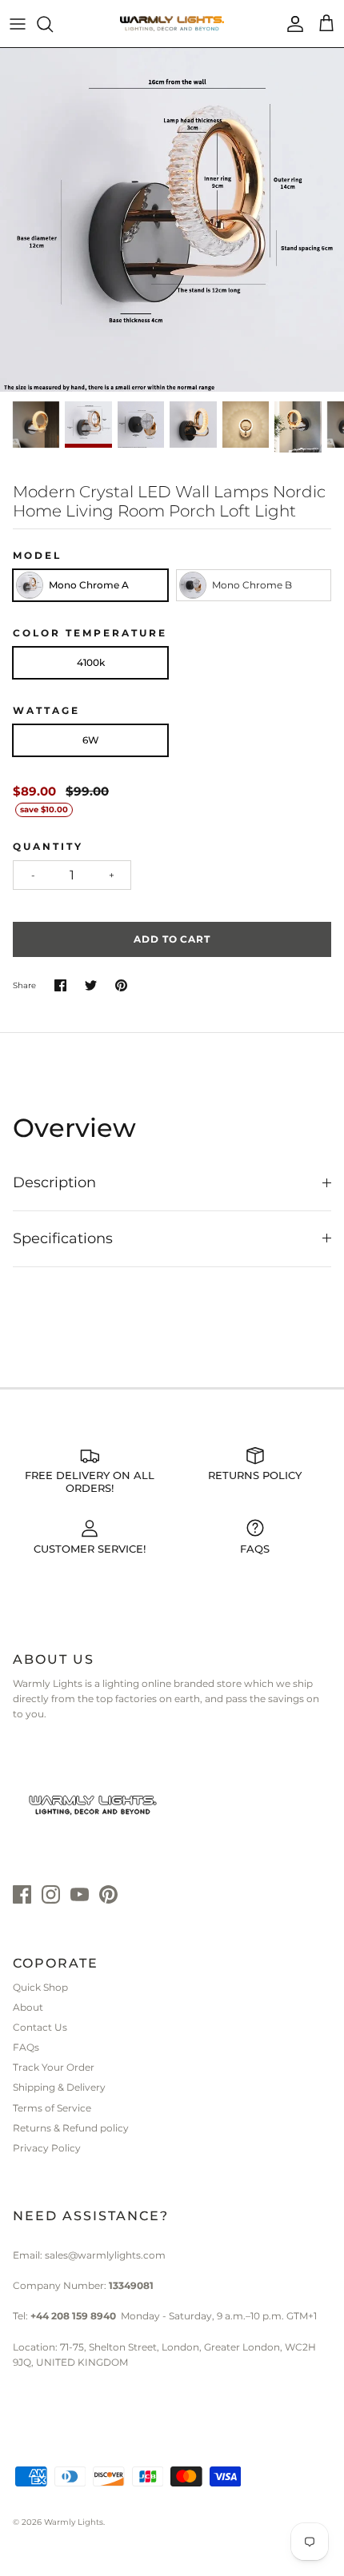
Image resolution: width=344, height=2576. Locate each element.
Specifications (63, 1238)
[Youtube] (80, 1894)
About (28, 2007)
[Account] (291, 24)
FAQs (26, 2047)
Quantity (48, 846)
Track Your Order (54, 2067)
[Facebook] (22, 1894)
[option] (172, 220)
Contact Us (40, 2027)
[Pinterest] (108, 1894)
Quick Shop (40, 1987)
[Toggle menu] (18, 24)
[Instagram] (51, 1894)
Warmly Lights (74, 2522)
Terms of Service (52, 2108)
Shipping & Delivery (59, 2087)
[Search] (53, 24)
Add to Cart (172, 939)
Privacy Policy (47, 2148)
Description (54, 1182)
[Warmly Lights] (172, 24)
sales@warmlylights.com (105, 2255)
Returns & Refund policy (71, 2128)
